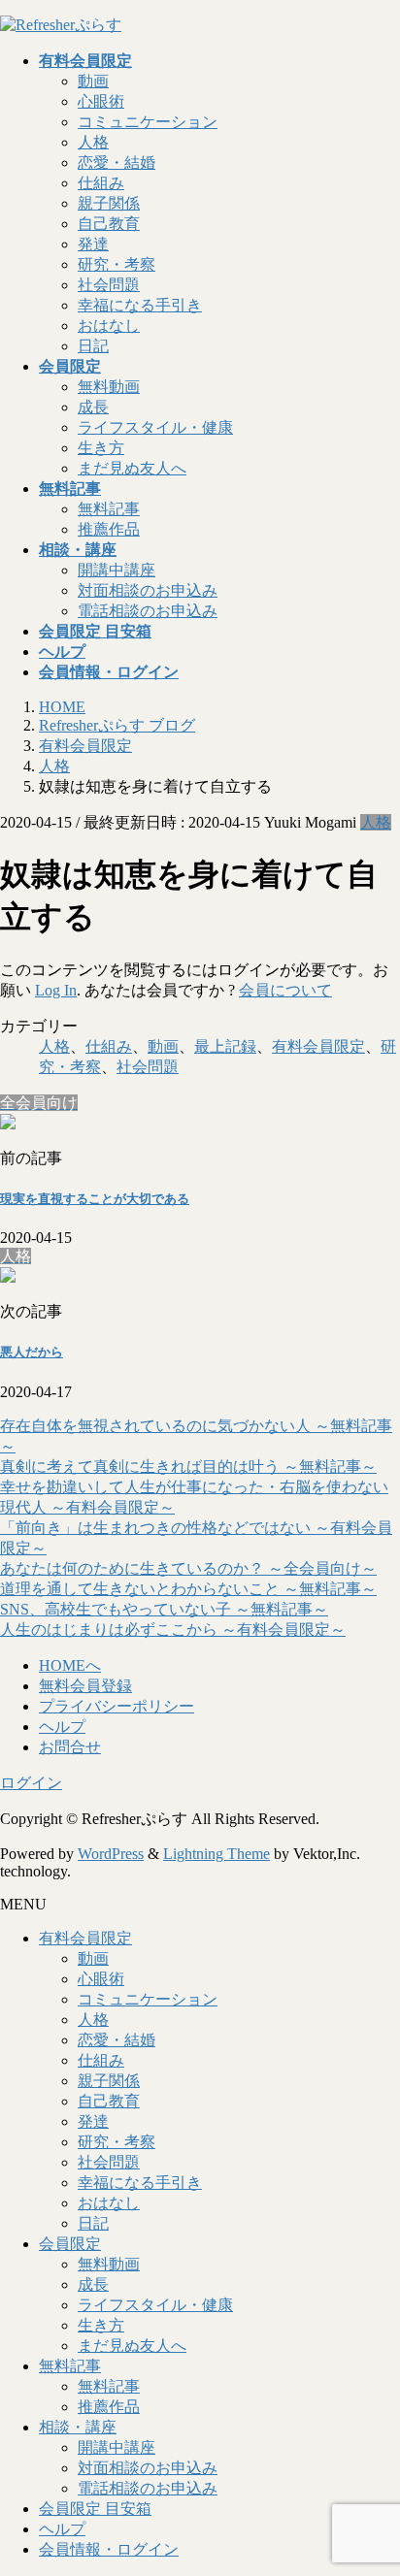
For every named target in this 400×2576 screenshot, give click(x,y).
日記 (93, 346)
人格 (93, 142)
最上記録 (225, 1046)
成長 (93, 407)
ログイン (31, 1783)
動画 (93, 81)
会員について (285, 990)
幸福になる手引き (140, 305)
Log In (56, 990)
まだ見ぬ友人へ (132, 468)
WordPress (111, 1854)
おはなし (109, 326)
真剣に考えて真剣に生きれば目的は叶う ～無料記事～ (188, 1467)
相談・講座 (78, 2427)
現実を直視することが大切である (95, 1199)
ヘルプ (62, 1727)
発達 (93, 244)
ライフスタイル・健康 (155, 427)
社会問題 (109, 285)
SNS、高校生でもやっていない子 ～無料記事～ (164, 1609)
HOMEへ (70, 1665)
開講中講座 (117, 570)
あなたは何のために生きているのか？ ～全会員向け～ (188, 1568)
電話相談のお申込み (148, 611)
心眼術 (101, 101)
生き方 (101, 448)
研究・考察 (117, 264)
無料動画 (109, 387)
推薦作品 (109, 529)
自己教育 (109, 224)
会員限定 (70, 2244)
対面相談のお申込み (148, 590)
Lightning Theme (217, 1854)
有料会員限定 (318, 1046)
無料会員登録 (85, 1686)
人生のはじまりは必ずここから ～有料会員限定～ (173, 1630)
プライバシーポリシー (117, 1706)
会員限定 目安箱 (95, 2509)
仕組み (101, 183)
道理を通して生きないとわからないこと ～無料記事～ (188, 1589)
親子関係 (109, 203)
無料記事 (109, 509)
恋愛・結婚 (117, 163)
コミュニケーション (148, 122)
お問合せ (70, 1747)
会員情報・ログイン (109, 2549)
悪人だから (32, 1352)
